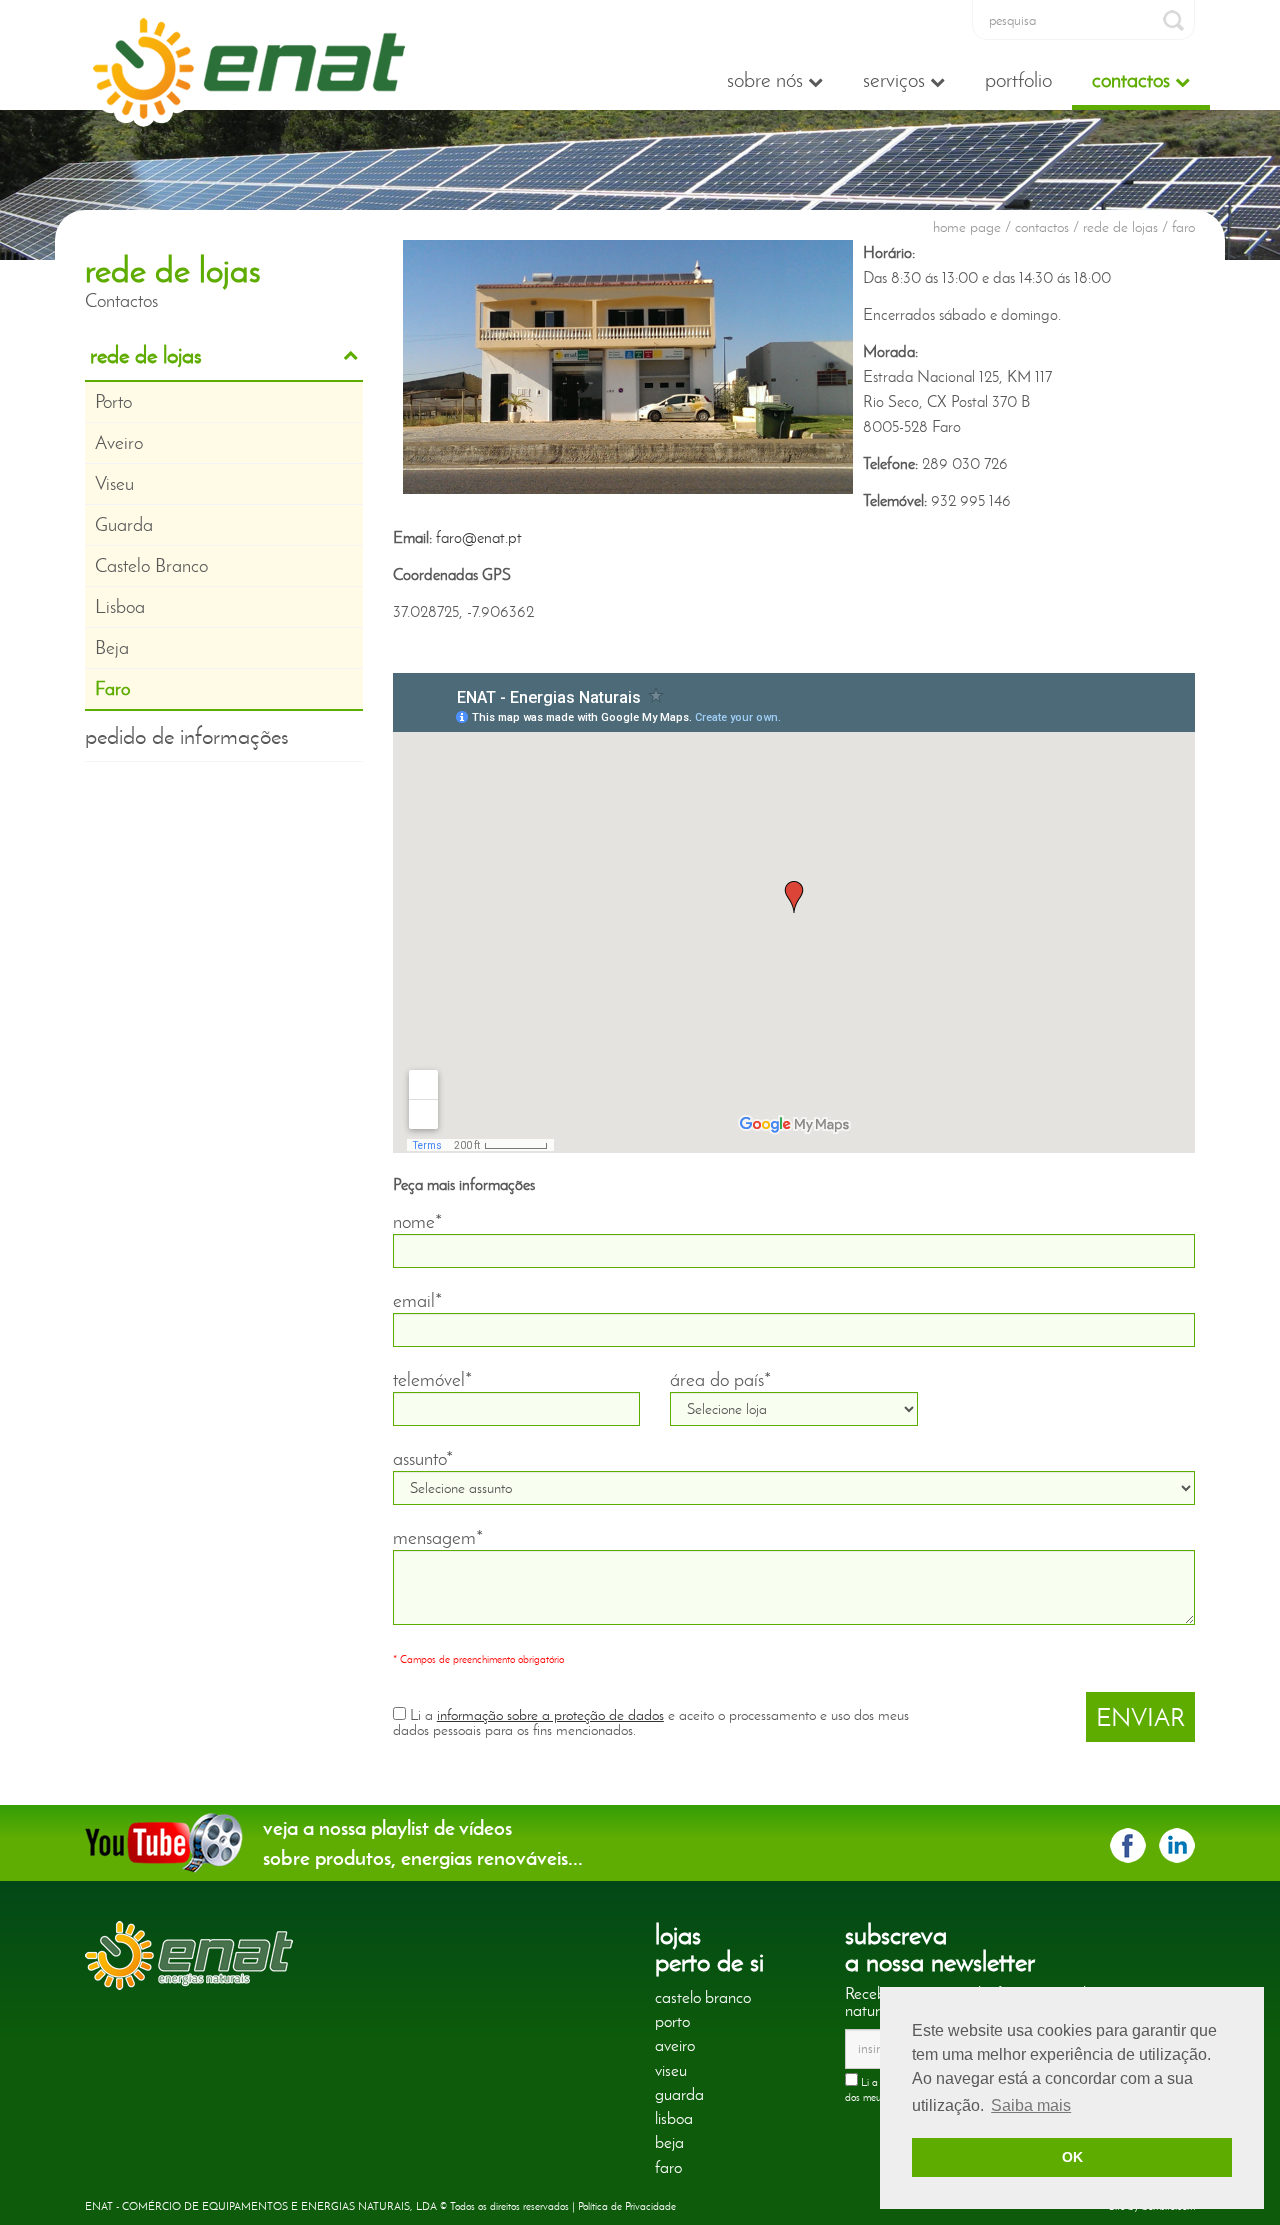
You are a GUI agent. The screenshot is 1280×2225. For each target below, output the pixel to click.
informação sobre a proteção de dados (550, 1715)
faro (668, 2167)
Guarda (124, 524)
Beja (112, 647)
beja (669, 2142)
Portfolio (1018, 79)
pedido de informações (187, 736)
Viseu (114, 483)
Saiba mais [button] (1031, 2105)
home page (967, 227)
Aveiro (119, 442)
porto (672, 2021)
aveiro (675, 2045)
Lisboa (120, 606)
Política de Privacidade (627, 2206)
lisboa (674, 2118)
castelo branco (703, 1997)
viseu (671, 2070)
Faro (112, 688)
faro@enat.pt (479, 537)
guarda (679, 2094)
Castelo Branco (151, 565)
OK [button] (1072, 2157)
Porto (113, 401)
